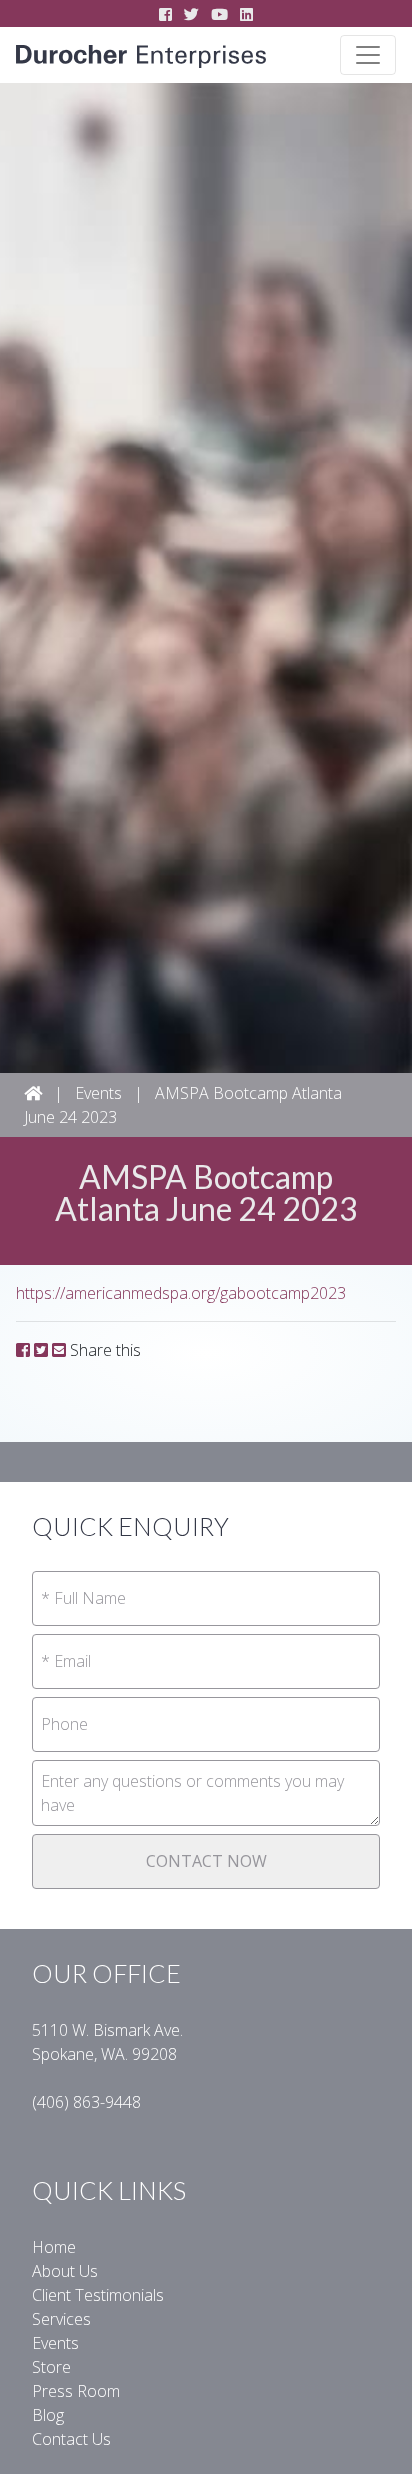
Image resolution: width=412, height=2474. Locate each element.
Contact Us (71, 2439)
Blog (48, 2415)
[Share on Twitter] (41, 1350)
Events (98, 1093)
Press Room (76, 2391)
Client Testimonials (98, 2295)
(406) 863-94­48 (86, 2102)
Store (51, 2367)
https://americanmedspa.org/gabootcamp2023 (181, 1293)
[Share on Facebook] (23, 1350)
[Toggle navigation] (368, 55)
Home (54, 2247)
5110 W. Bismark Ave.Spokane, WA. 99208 (107, 2042)
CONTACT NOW (206, 1861)
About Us (65, 2271)
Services (61, 2319)
